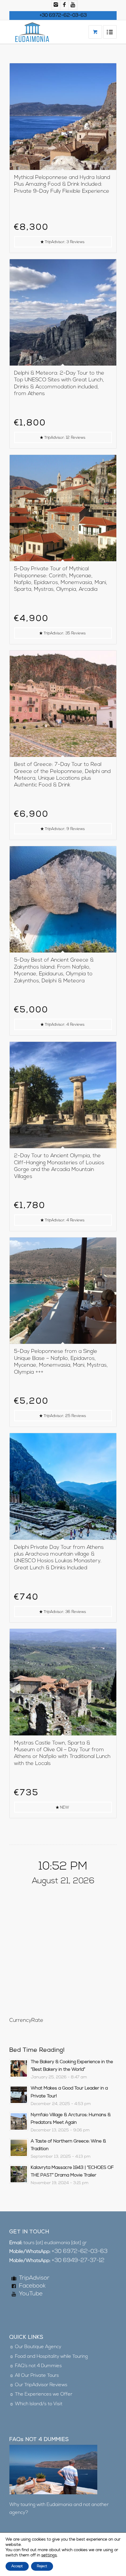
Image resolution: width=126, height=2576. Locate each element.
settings (49, 2555)
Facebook (32, 2286)
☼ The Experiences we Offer (41, 2394)
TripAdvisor (34, 2278)
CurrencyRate (26, 2021)
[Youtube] (73, 5)
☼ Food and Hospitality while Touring (49, 2357)
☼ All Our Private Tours (34, 2376)
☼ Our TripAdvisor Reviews (38, 2385)
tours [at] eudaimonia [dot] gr (55, 2243)
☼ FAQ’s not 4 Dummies (36, 2366)
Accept (17, 2566)
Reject (42, 2566)
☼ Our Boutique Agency (35, 2347)
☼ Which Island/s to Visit (36, 2404)
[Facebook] (64, 5)
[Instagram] (56, 5)
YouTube (31, 2294)
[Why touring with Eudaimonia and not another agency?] (53, 2493)
